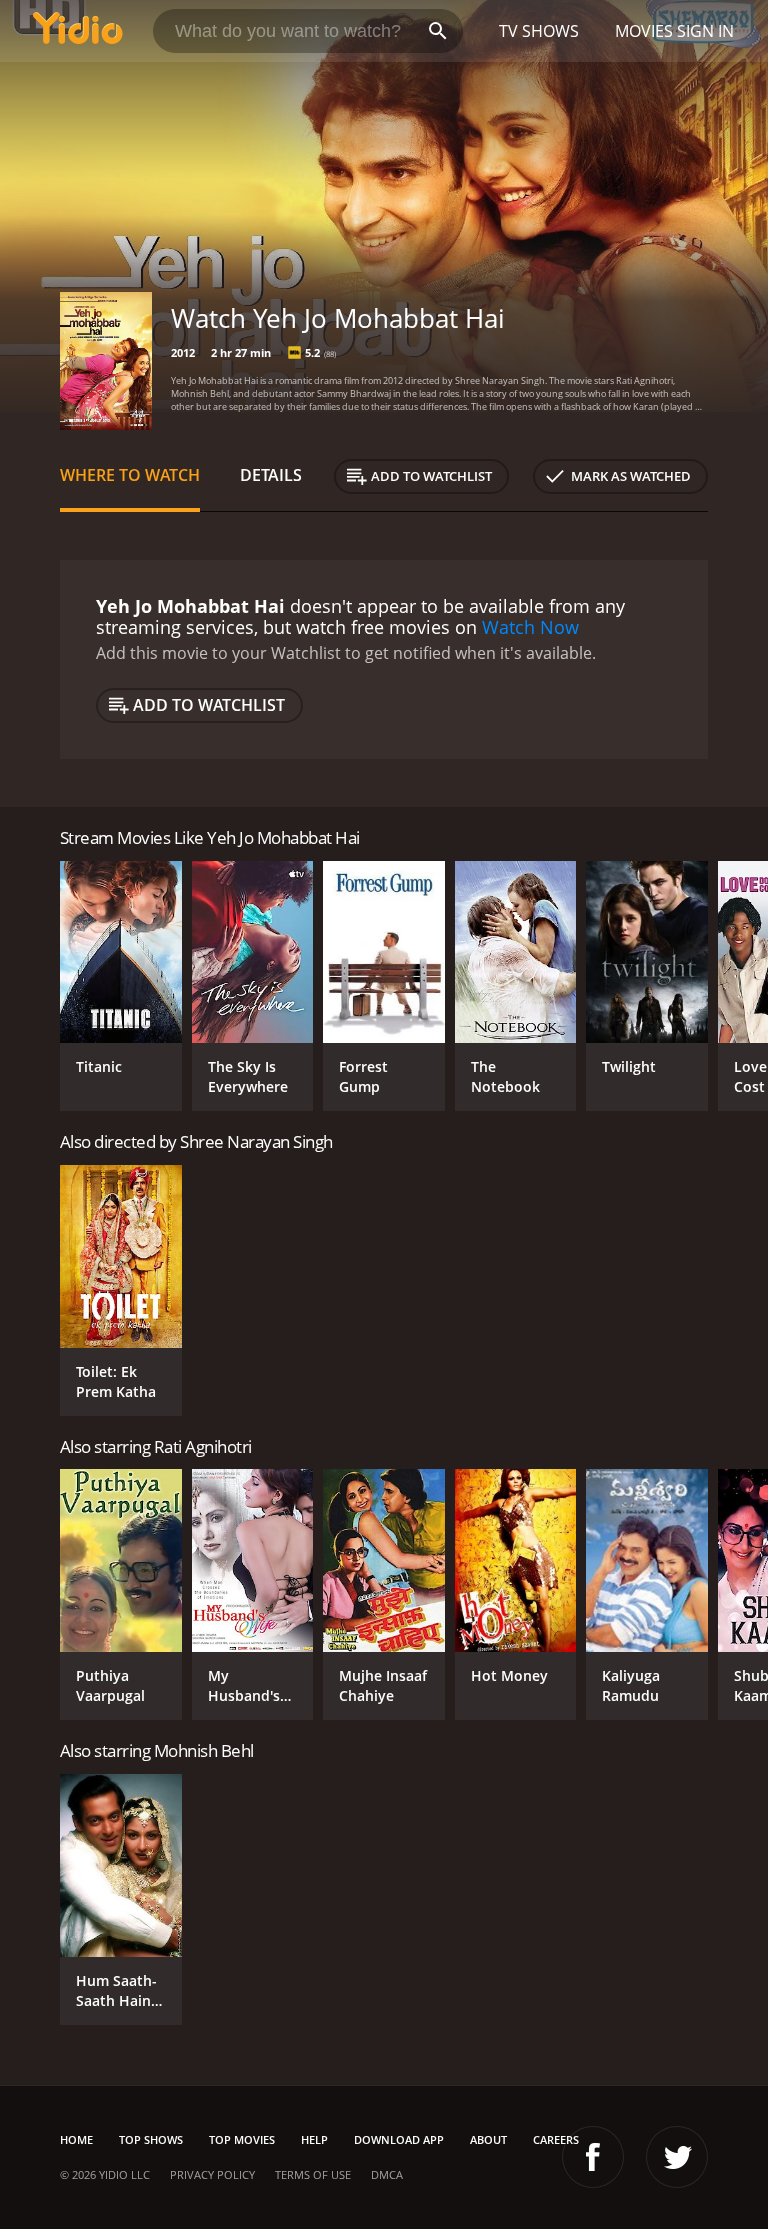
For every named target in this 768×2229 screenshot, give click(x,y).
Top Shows (151, 2139)
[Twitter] (677, 2157)
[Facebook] (593, 2157)
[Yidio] (78, 31)
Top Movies (242, 2139)
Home (76, 2139)
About (488, 2139)
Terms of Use (313, 2174)
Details (271, 475)
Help (314, 2139)
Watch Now (530, 627)
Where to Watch (130, 475)
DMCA (387, 2174)
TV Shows (539, 31)
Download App (399, 2139)
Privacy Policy (212, 2174)
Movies (644, 31)
